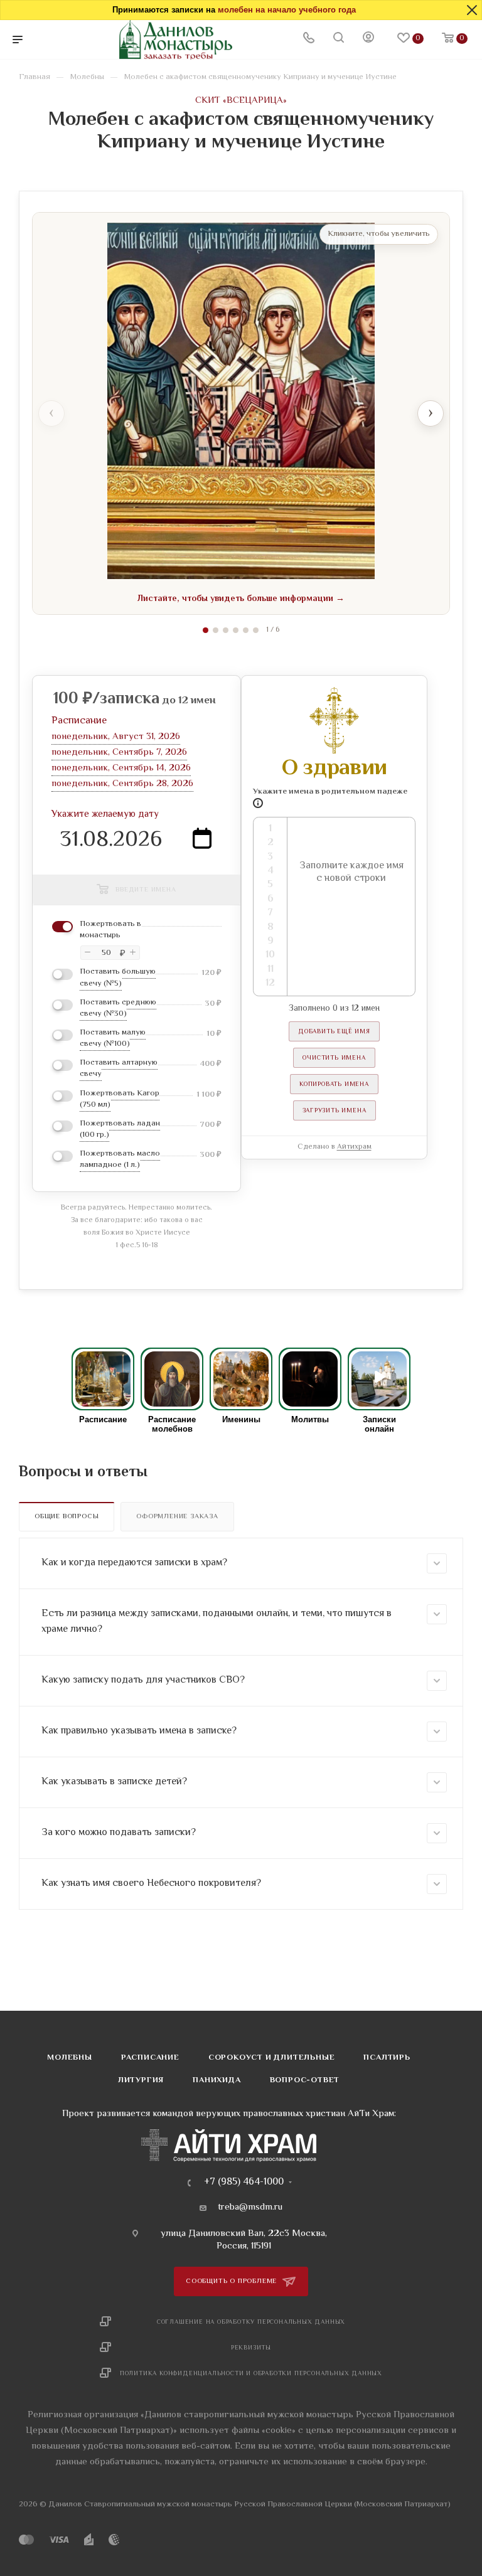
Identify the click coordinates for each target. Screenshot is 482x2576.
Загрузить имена (335, 1111)
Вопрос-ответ (305, 2080)
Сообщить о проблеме (233, 2281)
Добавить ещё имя (334, 1032)
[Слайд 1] (206, 630)
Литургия (141, 2080)
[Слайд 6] (256, 630)
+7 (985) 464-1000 (244, 2183)
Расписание (150, 2058)
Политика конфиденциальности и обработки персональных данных (251, 2374)
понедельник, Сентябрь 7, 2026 (119, 753)
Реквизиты (251, 2348)
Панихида (217, 2080)
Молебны (70, 2058)
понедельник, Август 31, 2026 (116, 737)
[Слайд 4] (236, 630)
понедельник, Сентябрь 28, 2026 (122, 784)
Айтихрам (354, 1147)
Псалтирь (387, 2058)
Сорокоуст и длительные (272, 2058)
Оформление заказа (177, 1517)
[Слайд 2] (216, 630)
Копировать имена (334, 1084)
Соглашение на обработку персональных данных (251, 2322)
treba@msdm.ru (250, 2208)
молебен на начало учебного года (287, 10)
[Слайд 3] (226, 630)
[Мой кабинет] (368, 40)
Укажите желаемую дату (105, 815)
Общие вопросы (67, 1517)
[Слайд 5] (246, 630)
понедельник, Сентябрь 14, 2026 (121, 768)
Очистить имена (334, 1058)
